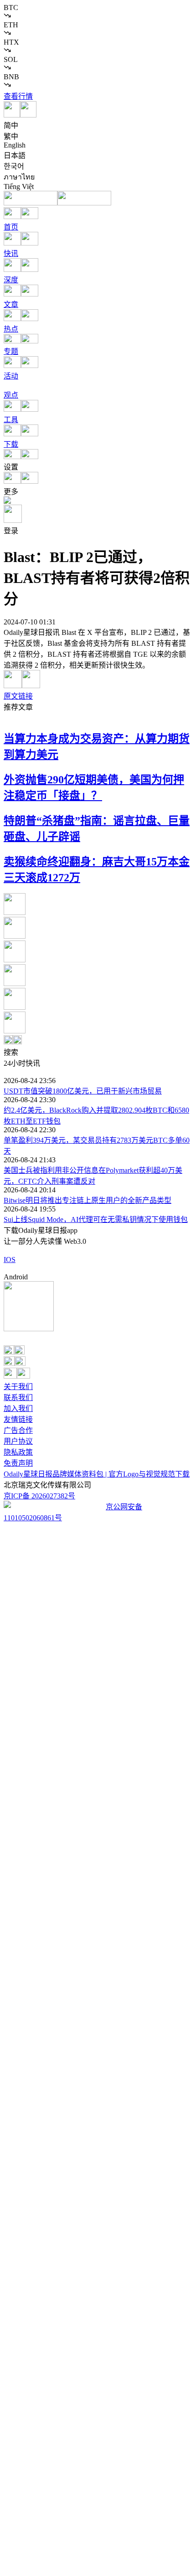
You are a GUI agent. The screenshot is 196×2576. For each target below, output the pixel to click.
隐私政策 (18, 1452)
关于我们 (18, 1387)
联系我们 (18, 1398)
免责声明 (18, 1463)
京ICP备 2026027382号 (39, 1496)
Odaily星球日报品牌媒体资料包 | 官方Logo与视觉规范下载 (97, 1474)
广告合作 (18, 1430)
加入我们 (18, 1408)
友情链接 (18, 1419)
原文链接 (18, 696)
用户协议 (18, 1441)
